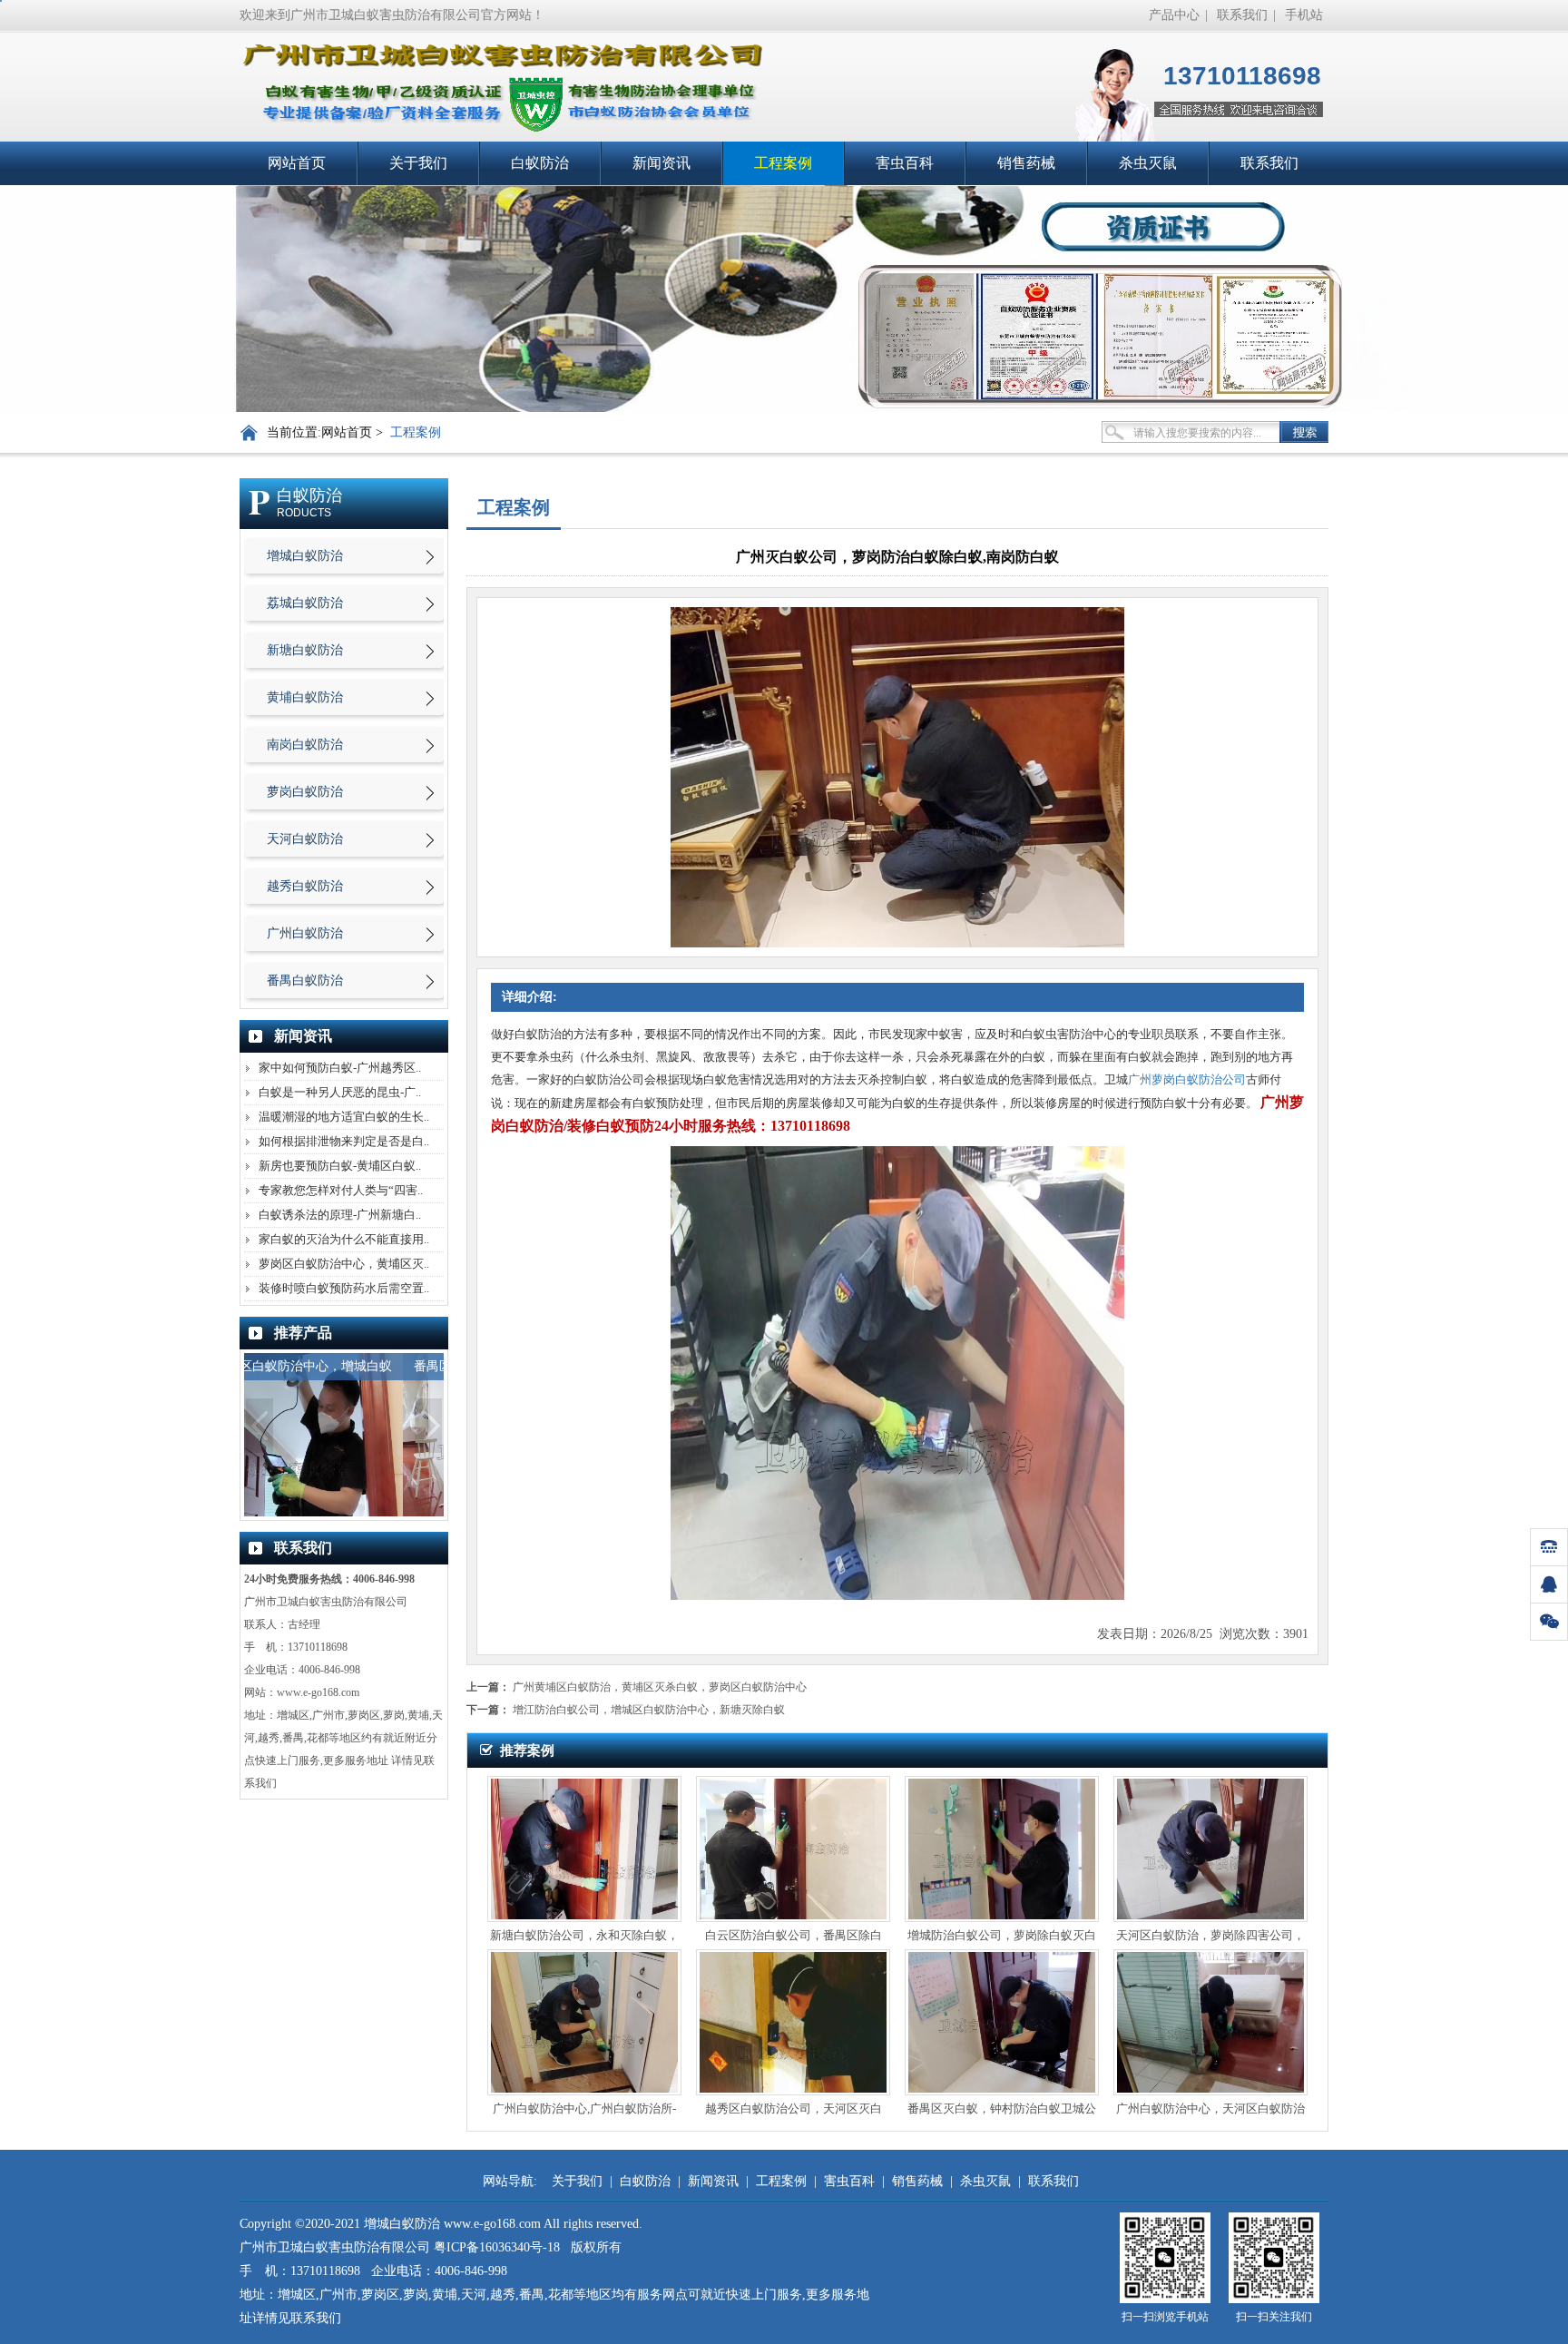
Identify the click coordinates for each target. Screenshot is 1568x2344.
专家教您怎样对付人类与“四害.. (341, 1190)
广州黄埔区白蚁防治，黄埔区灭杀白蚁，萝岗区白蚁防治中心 (660, 1687)
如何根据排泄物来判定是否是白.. (344, 1141)
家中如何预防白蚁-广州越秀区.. (340, 1068)
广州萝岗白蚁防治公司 (1187, 1079)
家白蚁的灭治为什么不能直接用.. (344, 1239)
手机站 (1304, 15)
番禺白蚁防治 (305, 981)
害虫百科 (905, 163)
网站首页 (297, 163)
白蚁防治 (540, 163)
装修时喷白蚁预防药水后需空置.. (344, 1288)
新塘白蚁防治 (305, 650)
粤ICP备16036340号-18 (497, 2247)
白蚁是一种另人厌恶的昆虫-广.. (340, 1092)
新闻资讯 (661, 163)
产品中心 (1174, 15)
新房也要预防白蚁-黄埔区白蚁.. (340, 1166)
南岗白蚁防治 (305, 745)
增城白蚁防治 (305, 556)
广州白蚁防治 (305, 933)
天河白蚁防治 (305, 839)
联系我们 (1242, 15)
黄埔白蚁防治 (305, 697)
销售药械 (1026, 163)
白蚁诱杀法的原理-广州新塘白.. (340, 1215)
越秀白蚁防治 (305, 886)
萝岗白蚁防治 (305, 792)
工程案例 (783, 163)
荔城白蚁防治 (305, 603)
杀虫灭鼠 (1148, 163)
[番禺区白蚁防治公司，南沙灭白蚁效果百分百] (344, 1513)
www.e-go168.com (318, 1692)
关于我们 (418, 163)
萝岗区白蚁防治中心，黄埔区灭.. (344, 1264)
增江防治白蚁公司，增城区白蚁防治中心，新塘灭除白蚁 (649, 1710)
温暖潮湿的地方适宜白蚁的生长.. (344, 1117)
